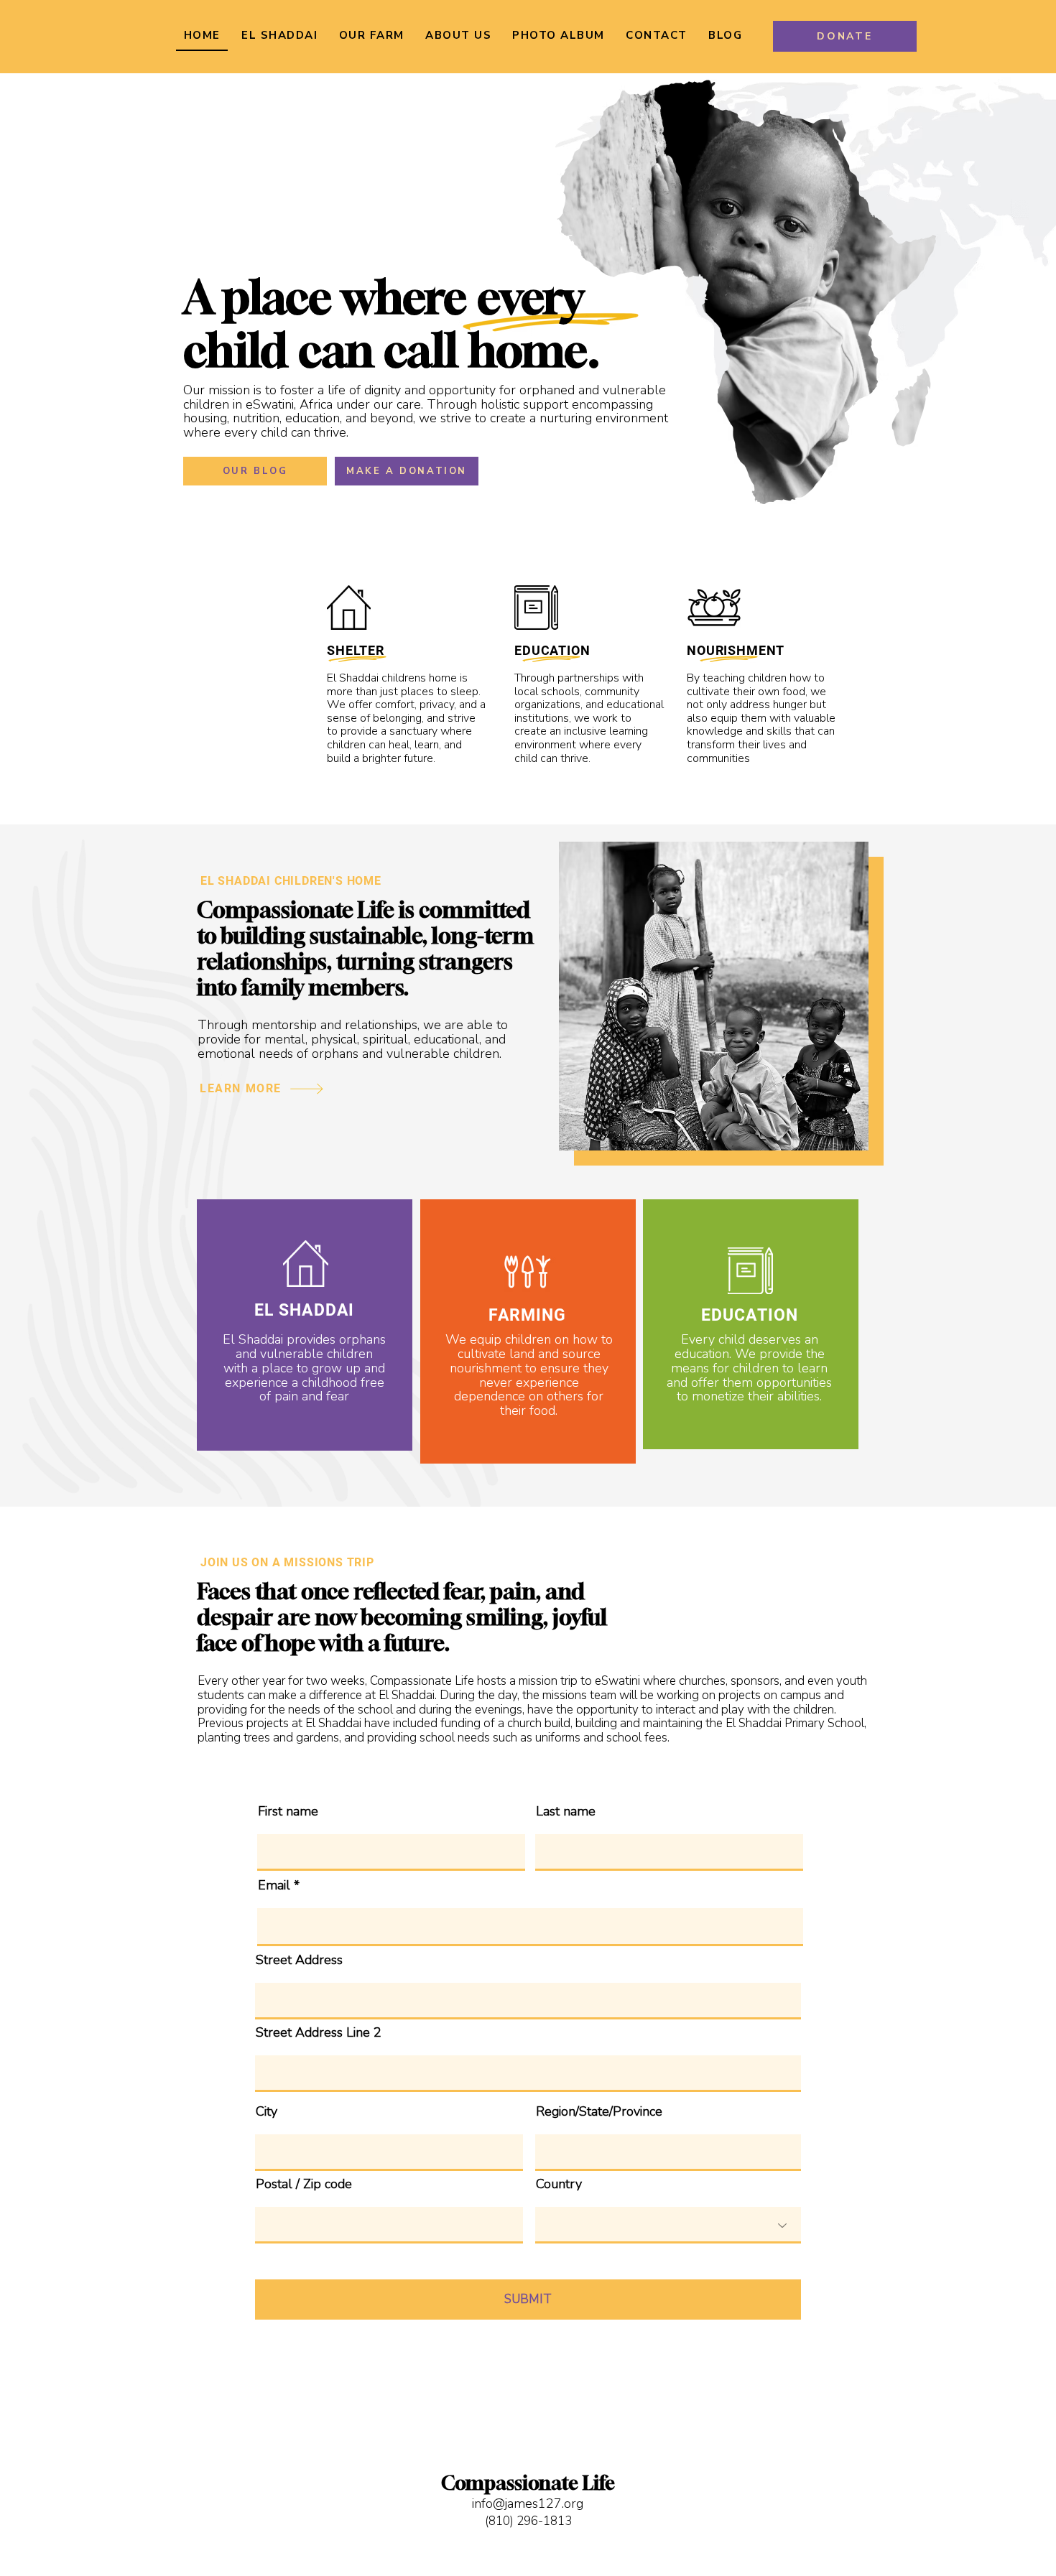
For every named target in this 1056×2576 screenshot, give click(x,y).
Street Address (299, 1960)
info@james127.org (528, 2503)
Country (559, 2184)
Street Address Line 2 (319, 2032)
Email (274, 1885)
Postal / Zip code (304, 2184)
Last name (566, 1811)
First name (288, 1811)
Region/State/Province (599, 2111)
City (267, 2111)
